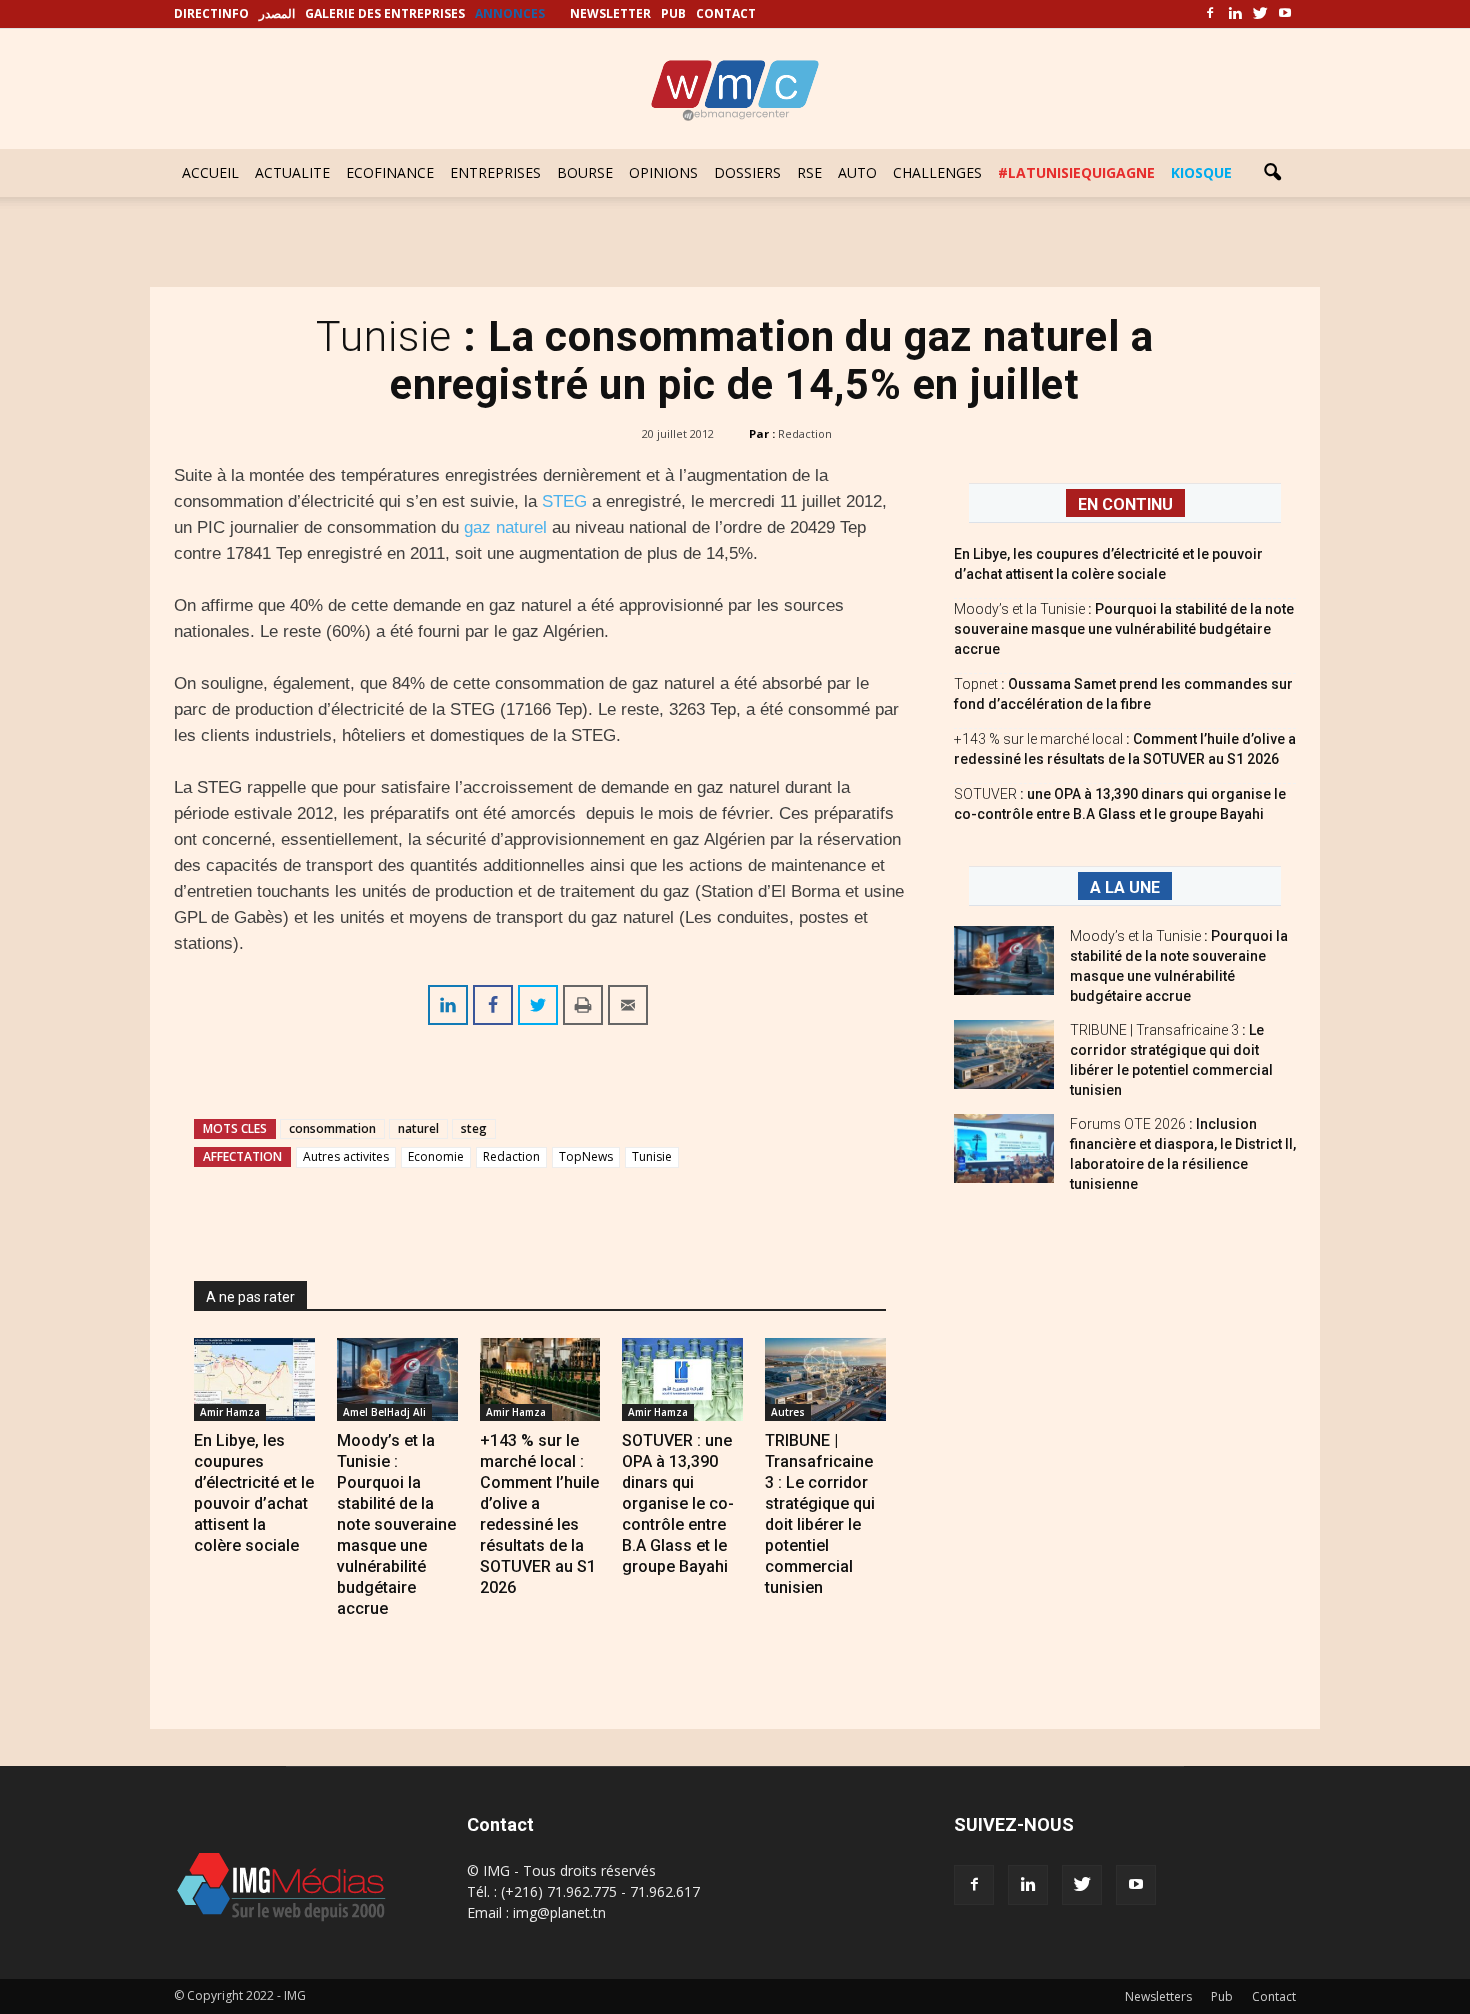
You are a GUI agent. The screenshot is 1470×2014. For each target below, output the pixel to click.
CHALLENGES (937, 172)
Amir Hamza (230, 1412)
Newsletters (1158, 1996)
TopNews (586, 1156)
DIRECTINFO (211, 13)
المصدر (277, 13)
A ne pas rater (250, 1297)
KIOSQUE (1201, 172)
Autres (788, 1412)
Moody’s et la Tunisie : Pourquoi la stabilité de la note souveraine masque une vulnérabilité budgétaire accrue (396, 1524)
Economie (436, 1156)
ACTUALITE (292, 172)
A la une (1125, 887)
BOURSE (585, 172)
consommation (332, 1128)
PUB (673, 13)
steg (474, 1128)
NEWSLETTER (610, 13)
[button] (1272, 173)
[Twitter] (1260, 14)
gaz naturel (505, 527)
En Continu (1125, 504)
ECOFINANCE (390, 172)
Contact (1274, 1996)
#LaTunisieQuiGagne (1076, 172)
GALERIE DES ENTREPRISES (385, 13)
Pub (1222, 1996)
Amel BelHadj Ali (384, 1412)
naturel (418, 1128)
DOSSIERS (747, 172)
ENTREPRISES (495, 172)
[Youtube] (1285, 14)
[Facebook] (1210, 14)
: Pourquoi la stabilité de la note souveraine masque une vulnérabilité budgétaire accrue (1124, 629)
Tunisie (652, 1156)
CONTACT (726, 13)
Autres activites (346, 1156)
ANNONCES (510, 13)
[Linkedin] (1235, 14)
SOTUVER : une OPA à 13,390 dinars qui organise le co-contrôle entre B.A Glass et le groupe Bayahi (678, 1503)
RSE (809, 172)
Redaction (805, 433)
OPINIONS (663, 172)
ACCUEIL (210, 172)
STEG (567, 501)
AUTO (857, 172)
